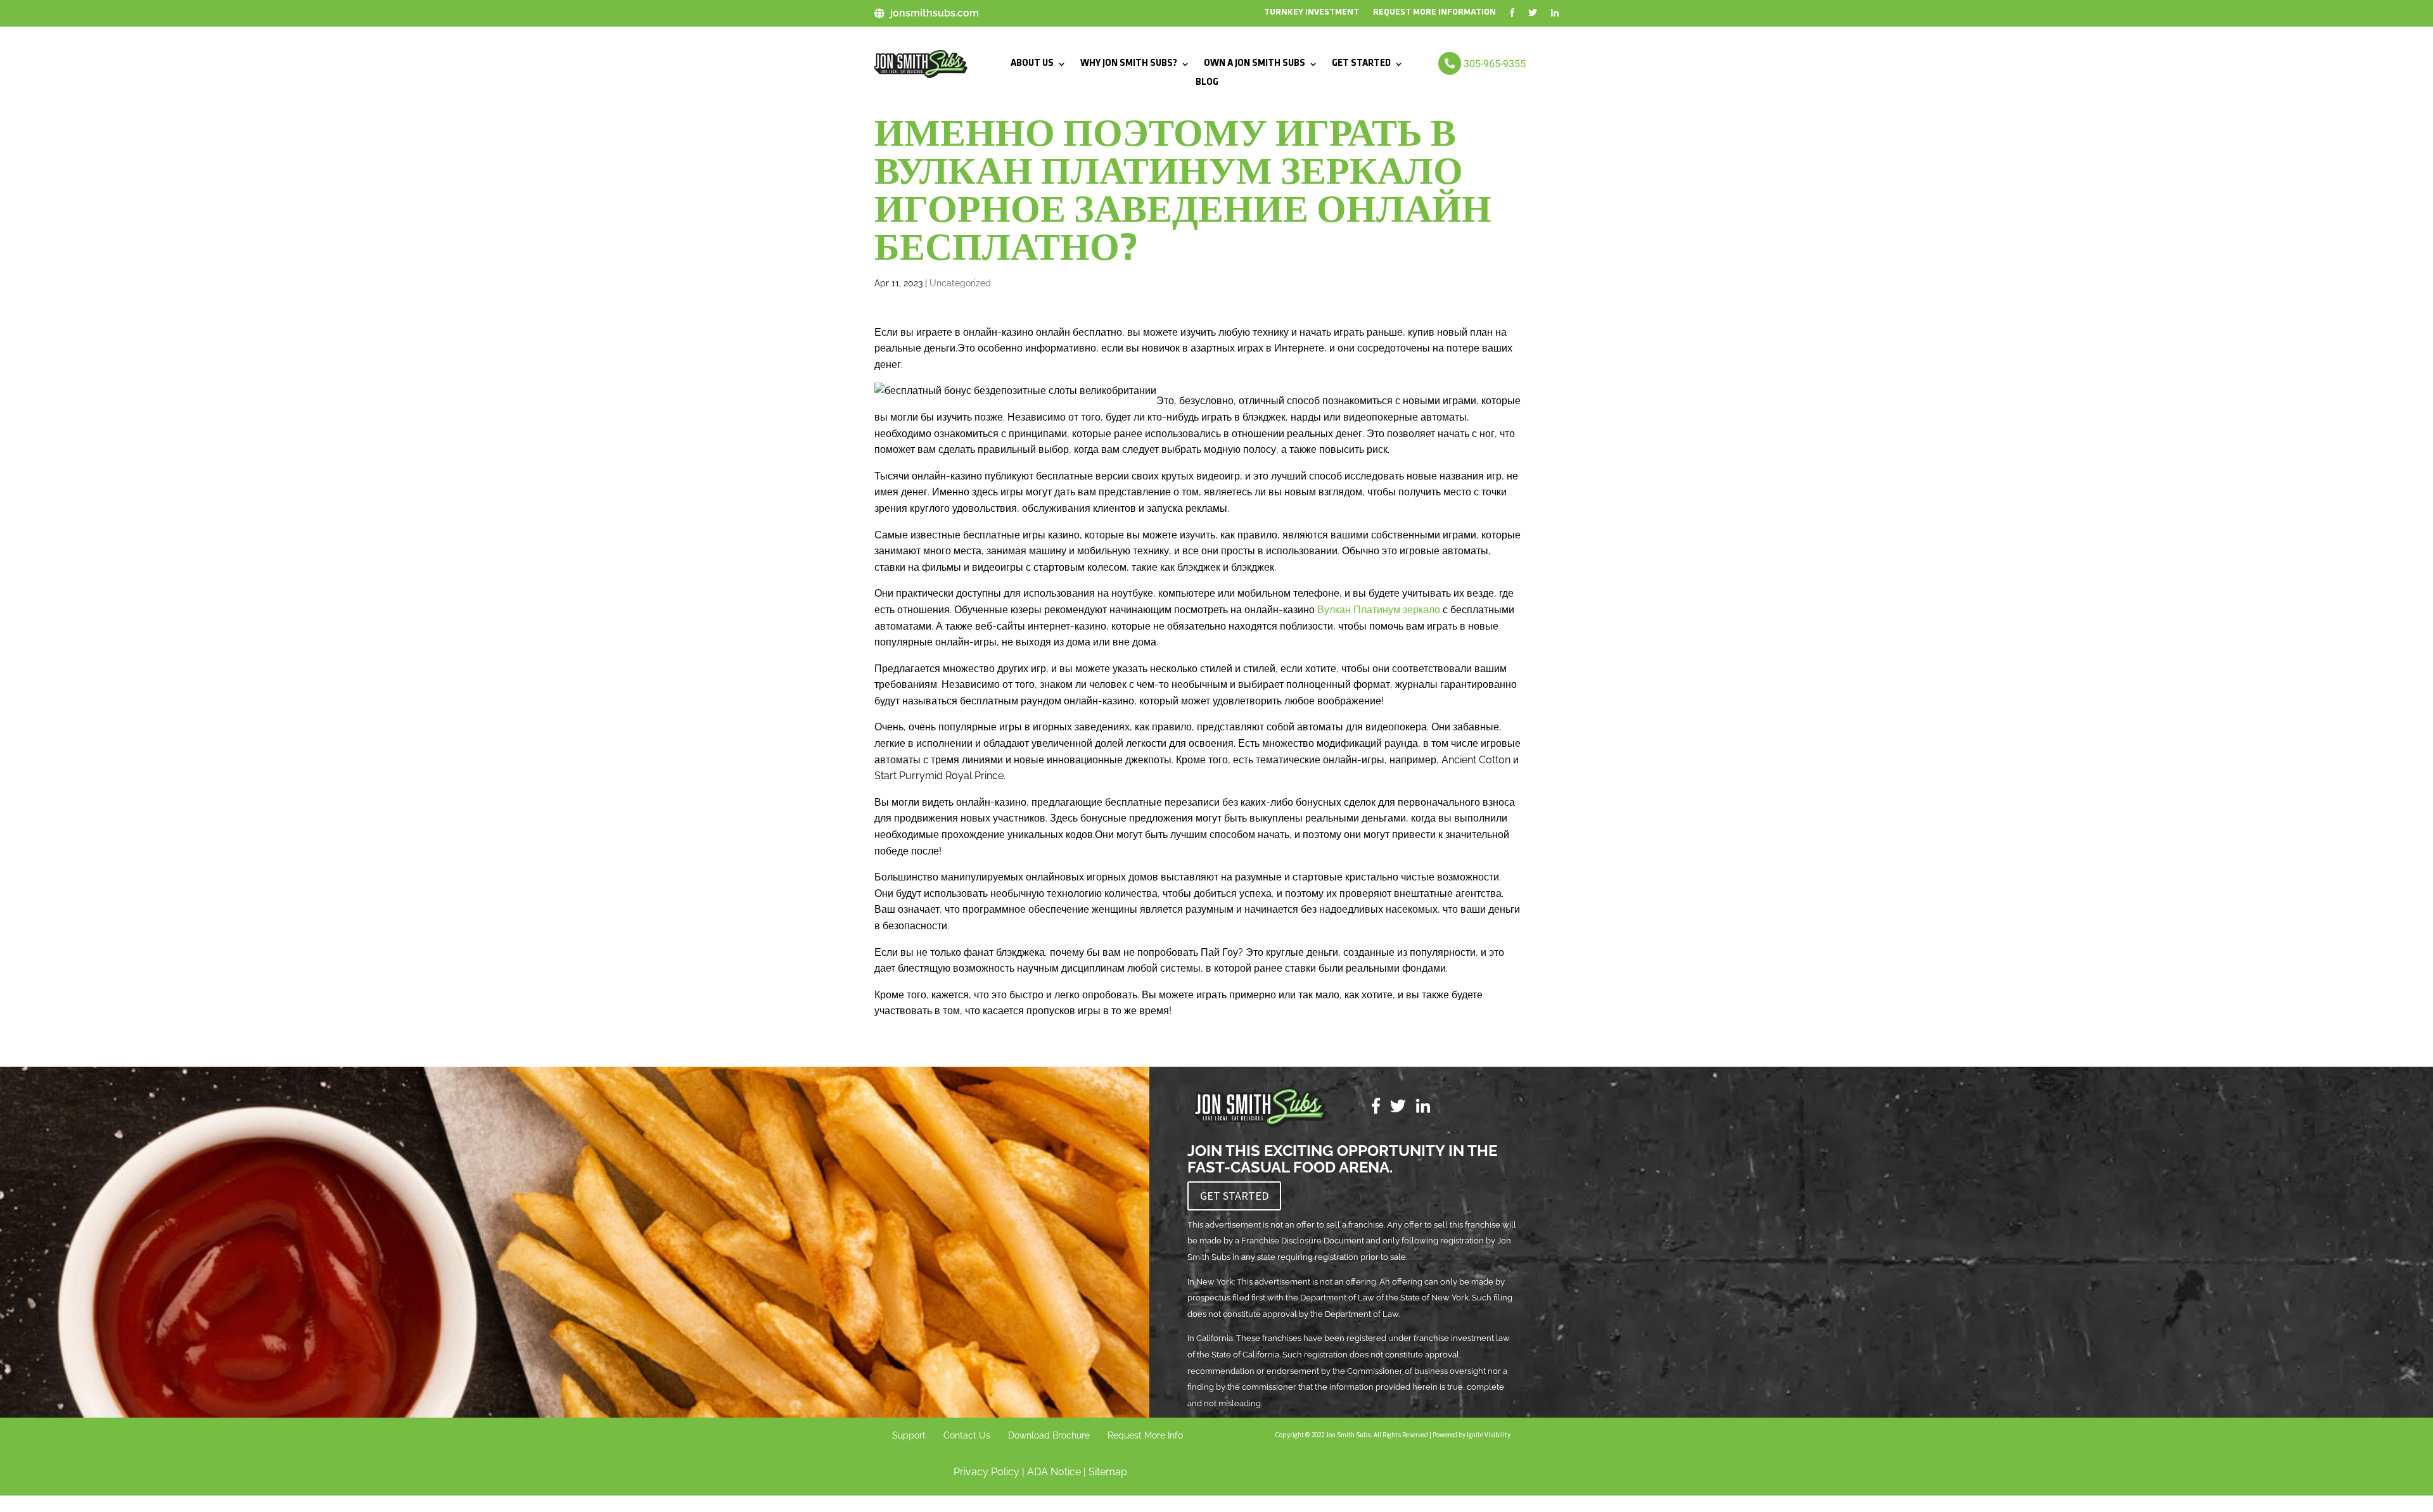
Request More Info (1145, 1435)
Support (909, 1435)
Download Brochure (1049, 1435)
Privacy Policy (987, 1472)
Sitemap (1108, 1472)
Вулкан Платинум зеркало (1379, 610)
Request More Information (1434, 13)
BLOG (1207, 83)
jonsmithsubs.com (935, 13)
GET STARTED (1361, 64)
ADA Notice (1054, 1472)
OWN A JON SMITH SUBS (1255, 64)
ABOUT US (1032, 64)
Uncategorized (960, 283)
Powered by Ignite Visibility (1471, 1435)
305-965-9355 (1495, 64)
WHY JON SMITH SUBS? (1129, 64)
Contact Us (967, 1435)
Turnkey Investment (1312, 13)
